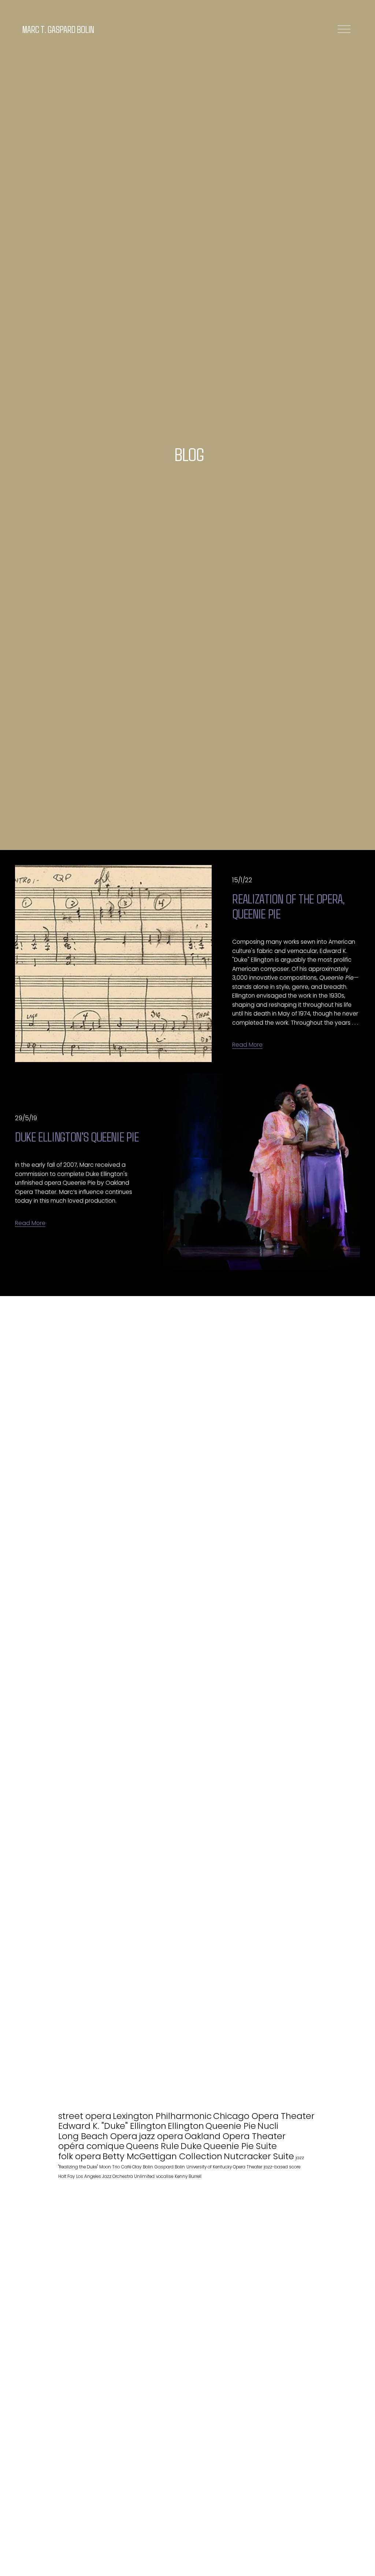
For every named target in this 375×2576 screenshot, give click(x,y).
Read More (247, 1045)
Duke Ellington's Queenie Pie (78, 1136)
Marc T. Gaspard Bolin (58, 29)
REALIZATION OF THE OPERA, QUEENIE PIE (288, 906)
